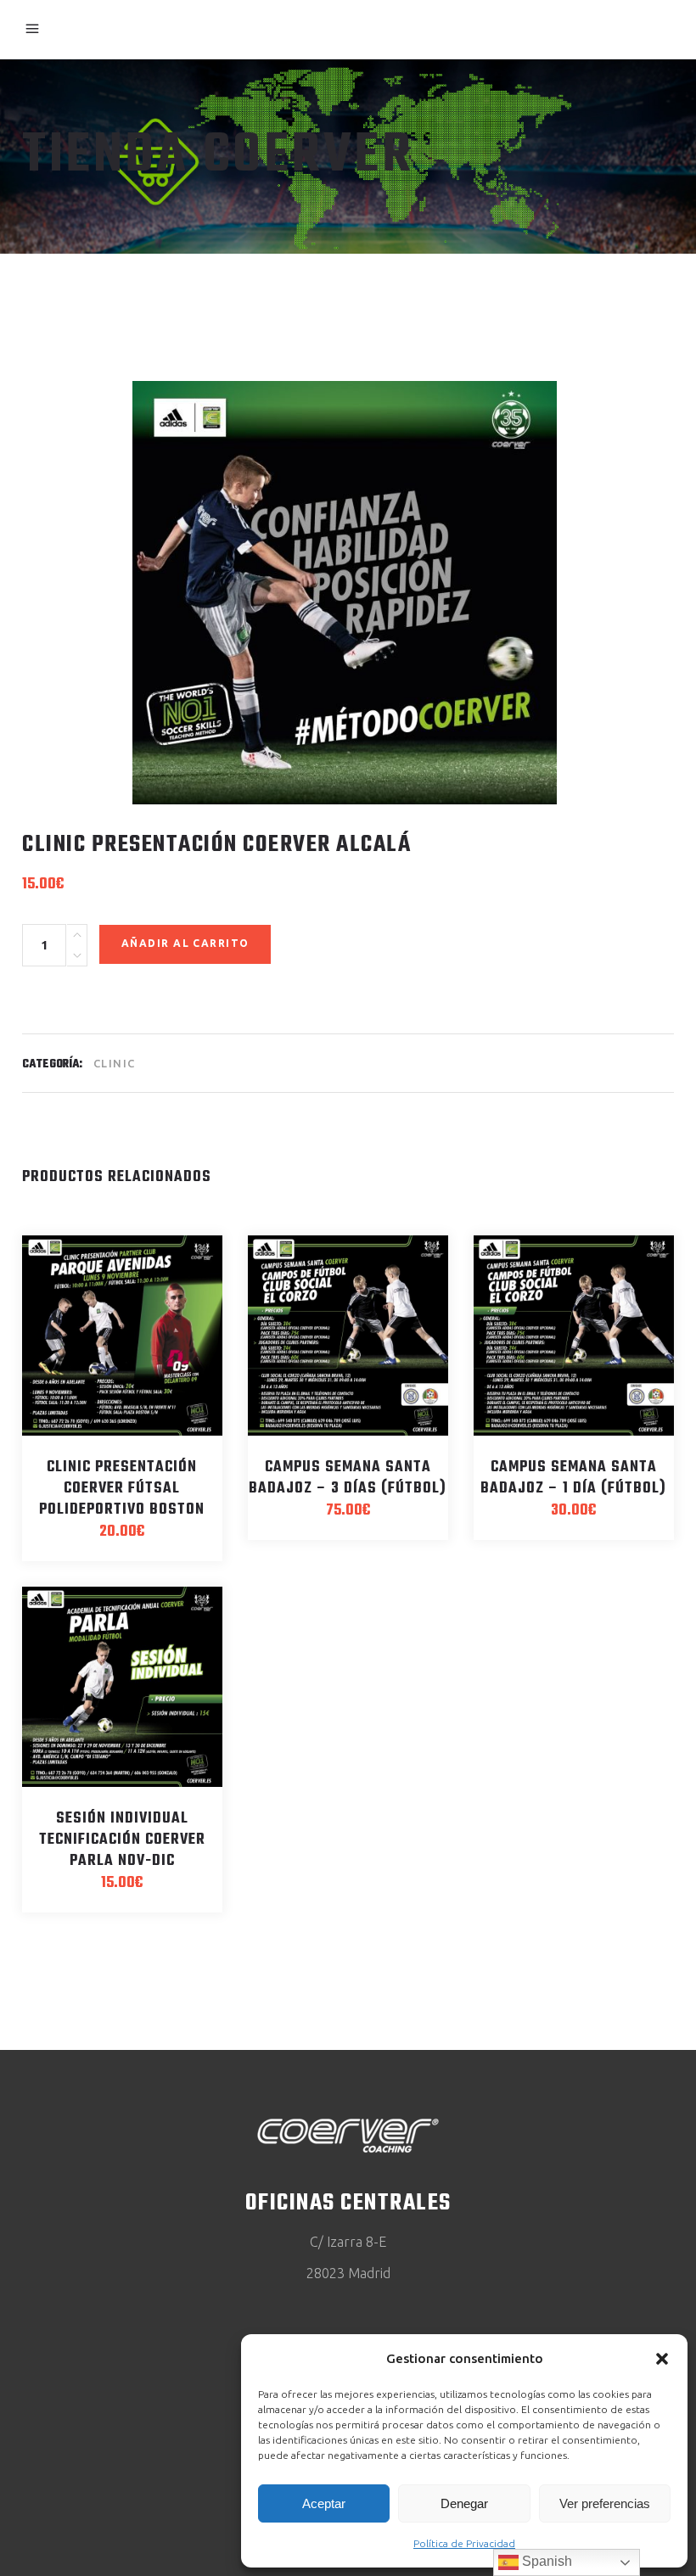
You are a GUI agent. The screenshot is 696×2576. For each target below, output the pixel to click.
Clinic (115, 1063)
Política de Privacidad (464, 2543)
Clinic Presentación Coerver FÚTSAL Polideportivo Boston (122, 1489)
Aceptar (324, 2503)
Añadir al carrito (185, 943)
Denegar (464, 2503)
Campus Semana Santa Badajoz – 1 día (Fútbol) (573, 1478)
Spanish (545, 2561)
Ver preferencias (605, 2503)
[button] (662, 2359)
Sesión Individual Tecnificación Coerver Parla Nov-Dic (122, 1840)
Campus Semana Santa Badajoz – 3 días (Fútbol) (348, 1478)
